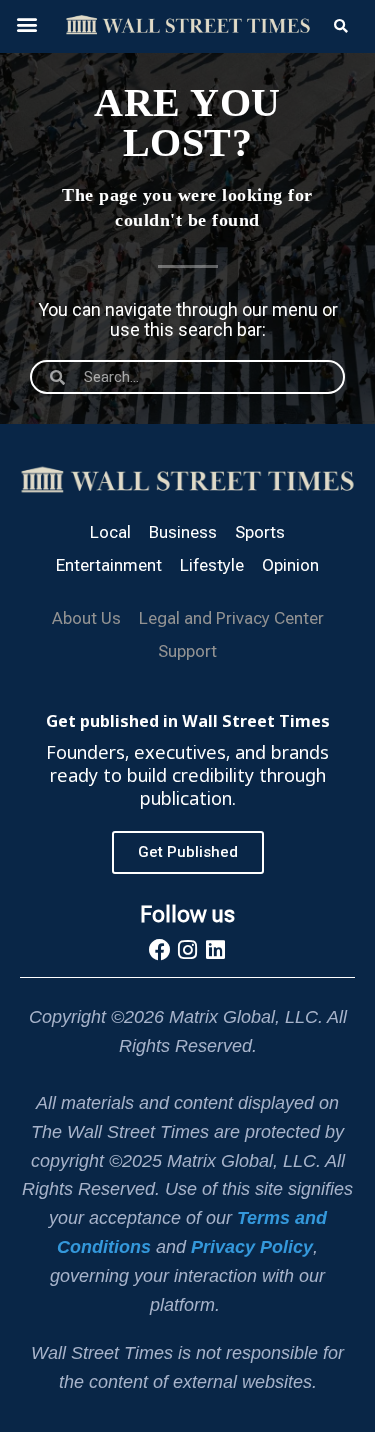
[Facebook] (160, 950)
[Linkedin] (216, 950)
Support (187, 651)
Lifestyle (212, 565)
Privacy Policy (252, 1247)
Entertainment (109, 565)
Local (110, 532)
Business (183, 532)
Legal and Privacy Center (231, 618)
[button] (26, 23)
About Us (86, 618)
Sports (260, 532)
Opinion (290, 565)
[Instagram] (188, 950)
